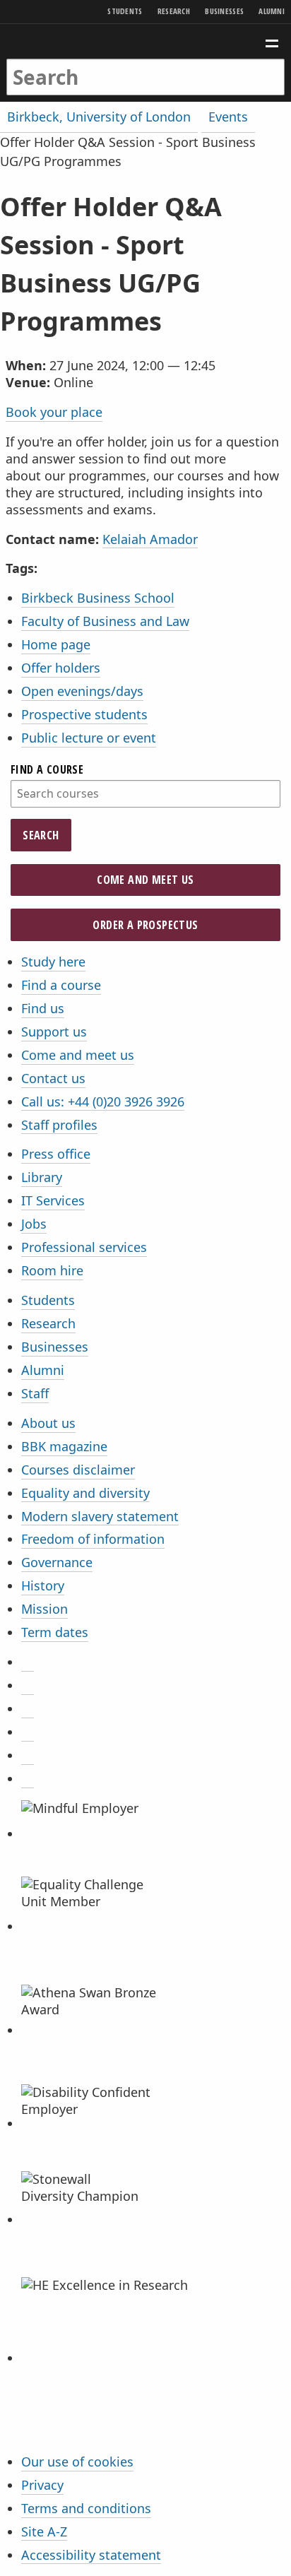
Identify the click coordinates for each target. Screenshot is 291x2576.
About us (48, 1423)
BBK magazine (64, 1446)
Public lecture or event (89, 738)
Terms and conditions (86, 2508)
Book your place (54, 412)
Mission (44, 1609)
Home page (56, 644)
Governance (57, 1562)
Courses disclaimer (78, 1470)
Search (41, 835)
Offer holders (61, 668)
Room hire (52, 1270)
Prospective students (84, 714)
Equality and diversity (85, 1493)
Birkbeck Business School (98, 598)
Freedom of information (93, 1539)
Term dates (55, 1632)
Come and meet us (145, 880)
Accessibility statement (91, 2555)
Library (42, 1177)
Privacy (42, 2485)
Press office (56, 1154)
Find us (43, 1008)
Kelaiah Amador (150, 539)
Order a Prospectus (145, 925)
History (43, 1585)
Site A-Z (44, 2531)
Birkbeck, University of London (99, 117)
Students (125, 11)
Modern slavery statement (100, 1516)
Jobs (34, 1224)
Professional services (84, 1247)
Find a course (47, 769)
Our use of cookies (77, 2462)
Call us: (103, 1101)
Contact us (53, 1078)
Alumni (272, 11)
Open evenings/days (82, 691)
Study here (53, 962)
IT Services (53, 1200)
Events (228, 117)
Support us (54, 1032)
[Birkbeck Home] (146, 41)
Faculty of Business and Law (105, 621)
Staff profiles (59, 1125)
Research (174, 11)
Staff (35, 1393)
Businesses (224, 11)
